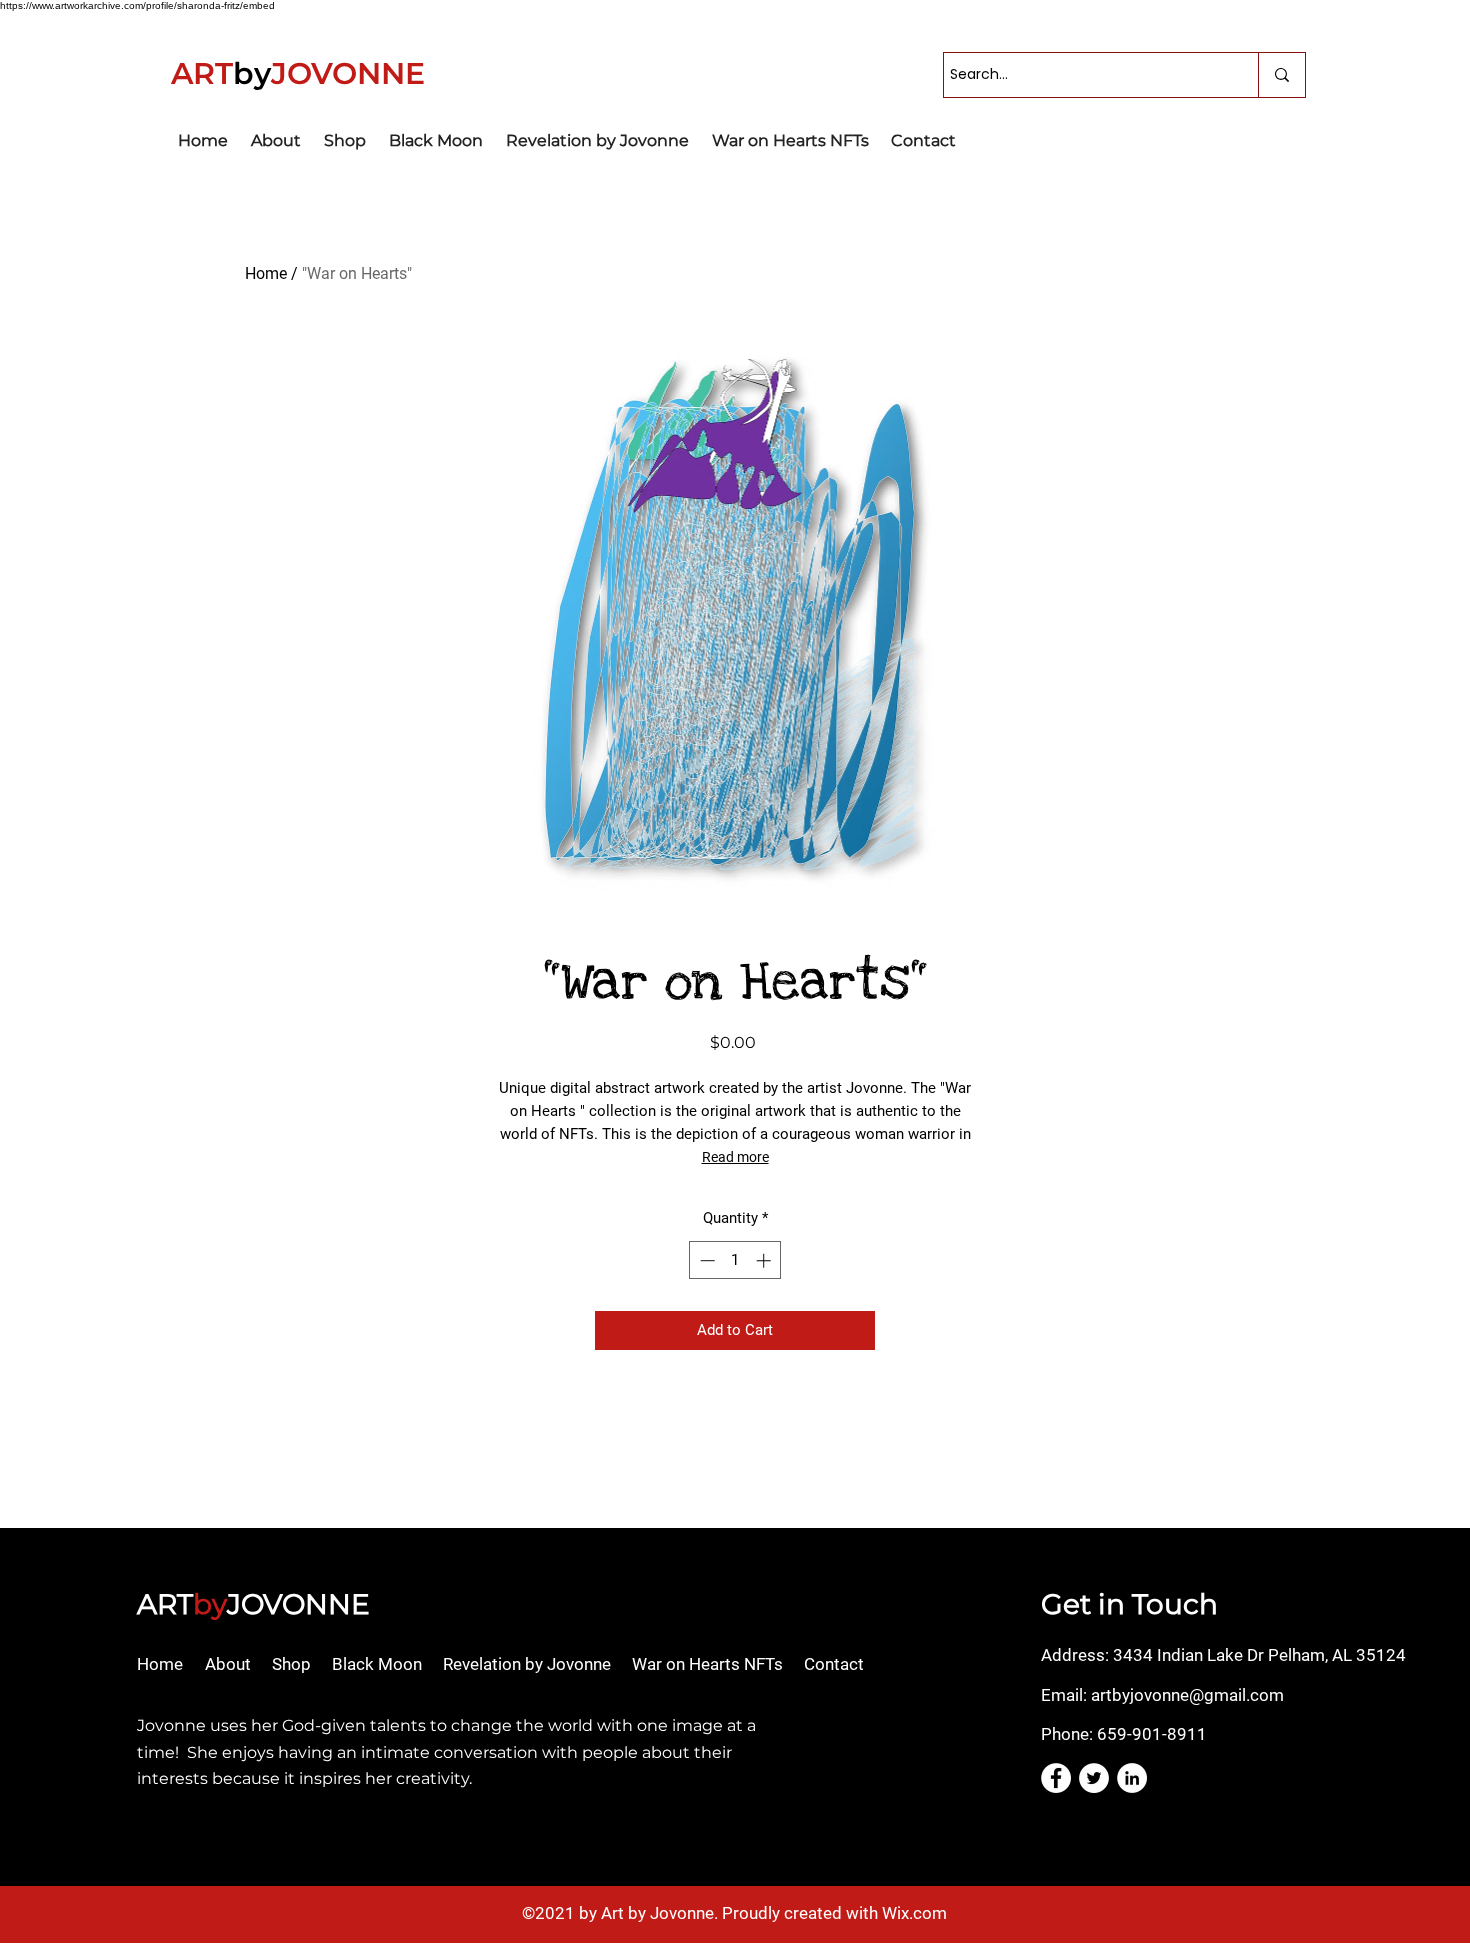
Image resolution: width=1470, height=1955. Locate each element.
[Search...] (1281, 75)
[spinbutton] (735, 1260)
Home (266, 273)
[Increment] (765, 1260)
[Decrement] (705, 1260)
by (210, 1604)
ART (165, 1604)
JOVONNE (298, 1604)
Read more (735, 1157)
